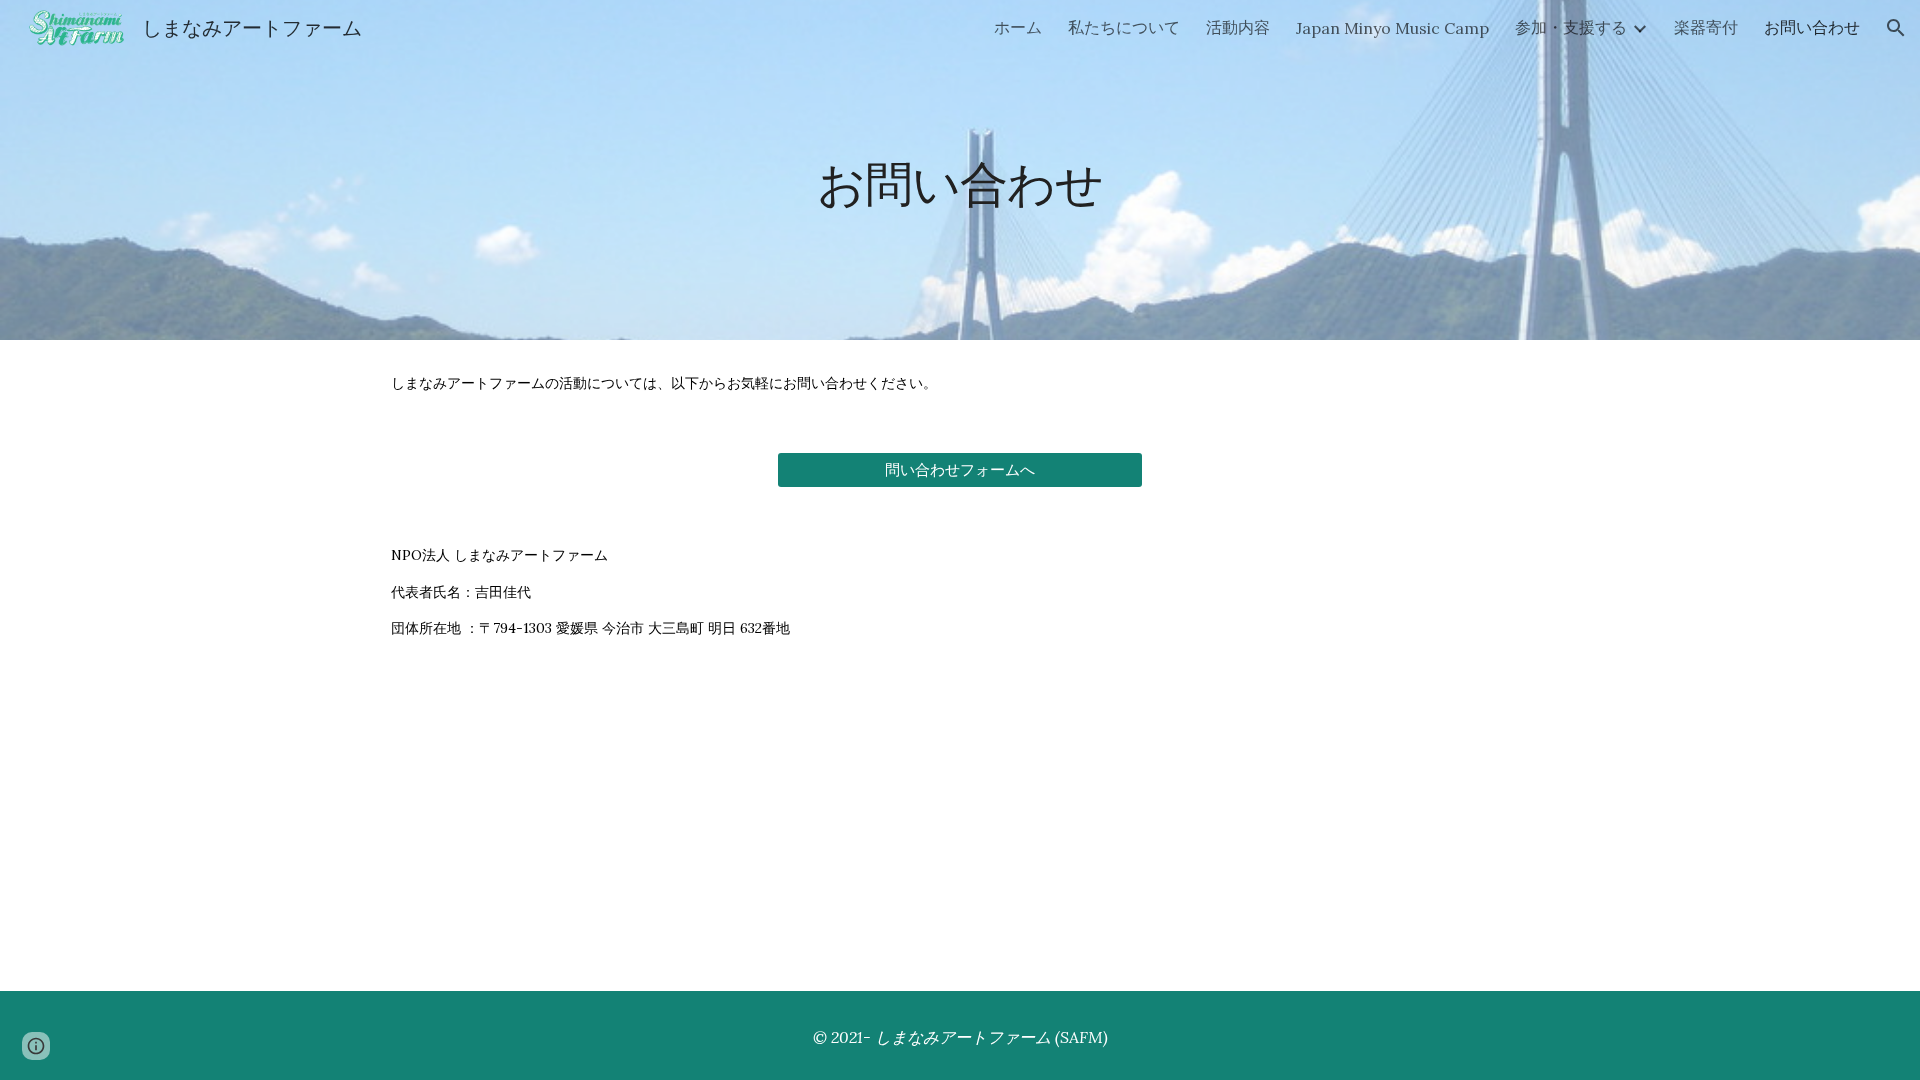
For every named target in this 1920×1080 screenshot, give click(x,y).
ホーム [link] (1018, 27)
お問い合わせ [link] (1812, 27)
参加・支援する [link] (1571, 27)
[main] (960, 169)
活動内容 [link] (1238, 27)
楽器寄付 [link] (1706, 27)
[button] (1896, 28)
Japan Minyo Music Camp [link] (1392, 28)
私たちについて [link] (1124, 27)
